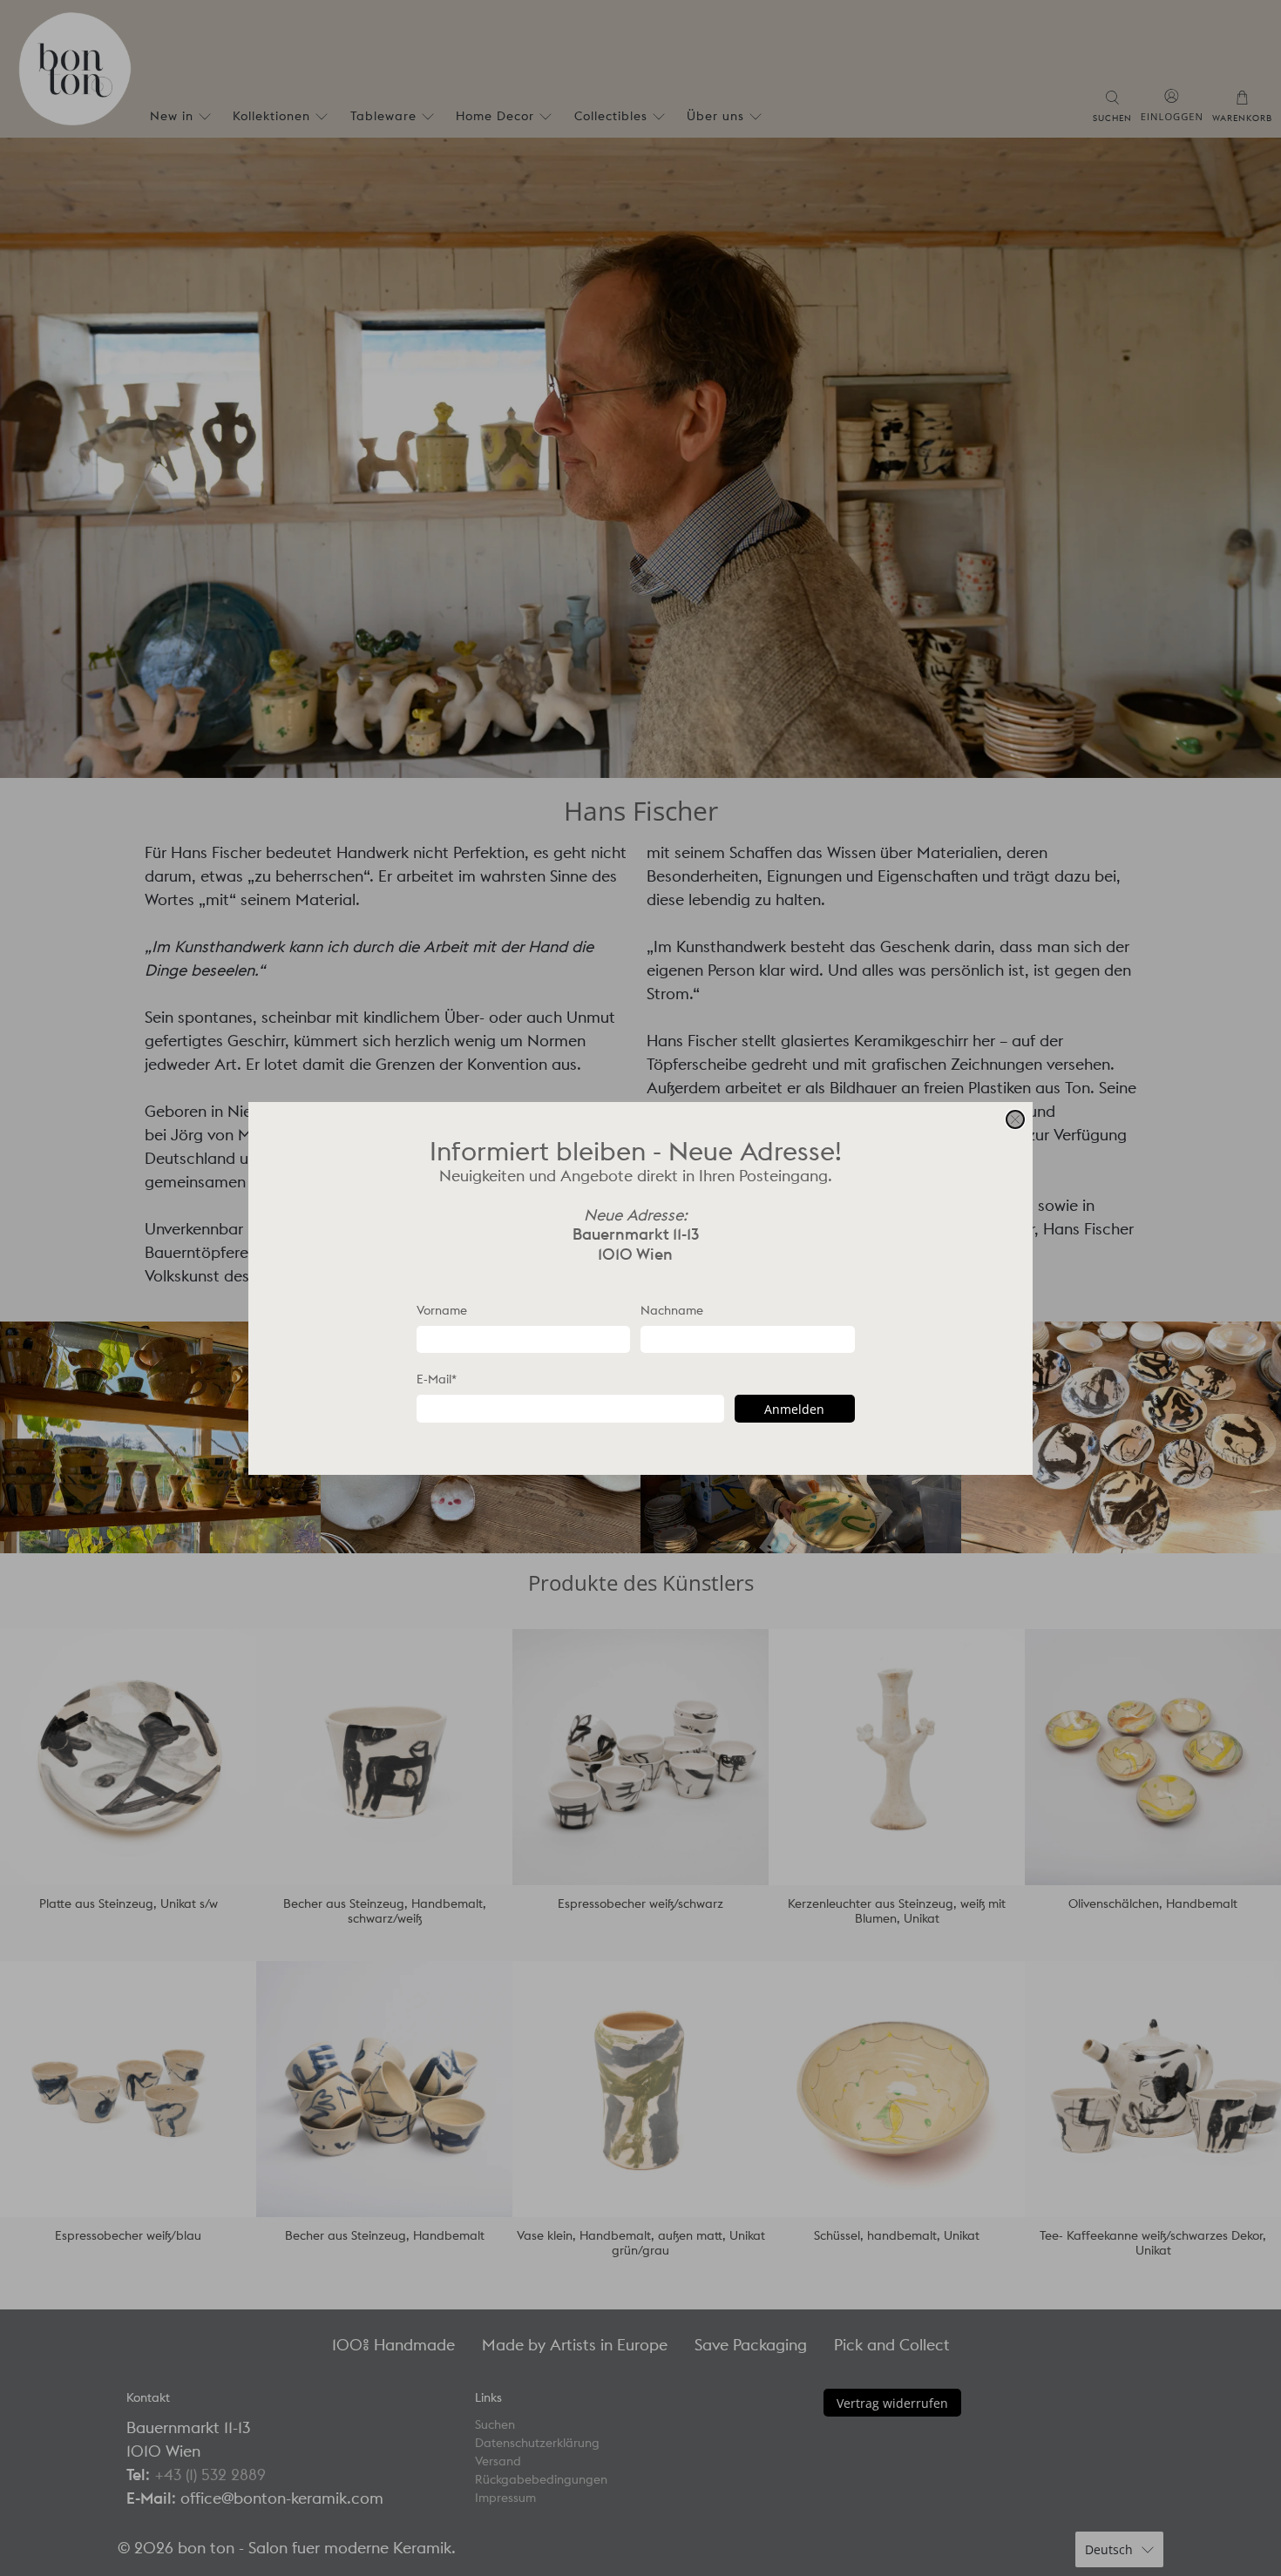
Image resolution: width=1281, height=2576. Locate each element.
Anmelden (794, 1408)
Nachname (672, 1309)
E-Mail (437, 1379)
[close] (1015, 1119)
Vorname (442, 1309)
